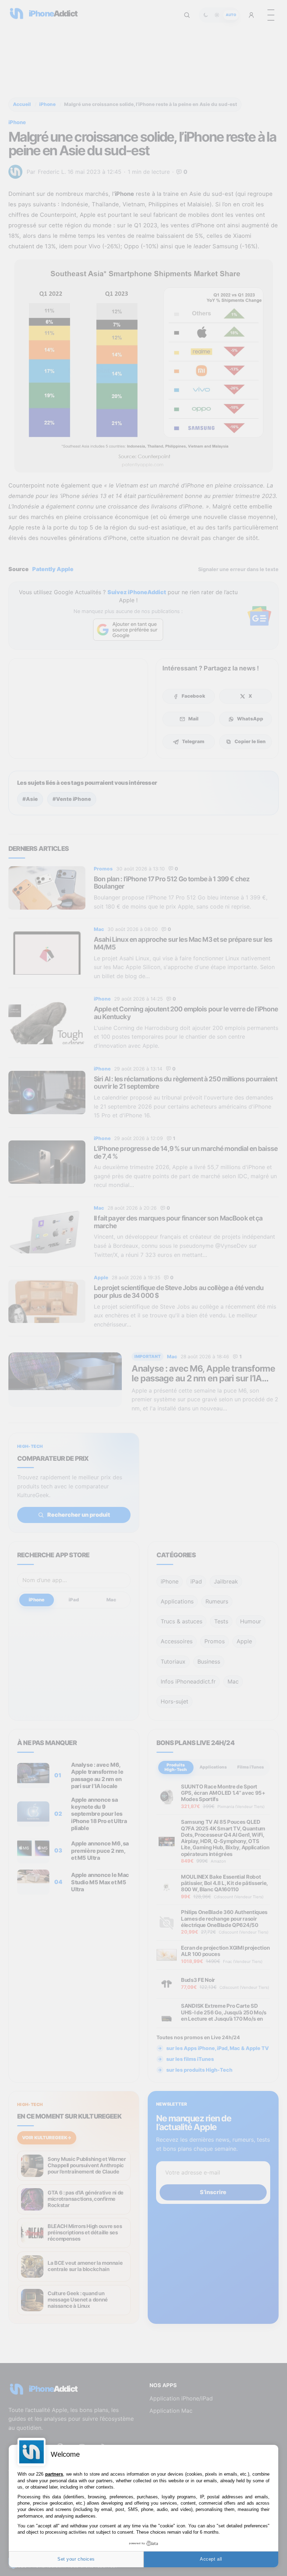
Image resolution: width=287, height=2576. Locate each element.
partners (54, 2474)
